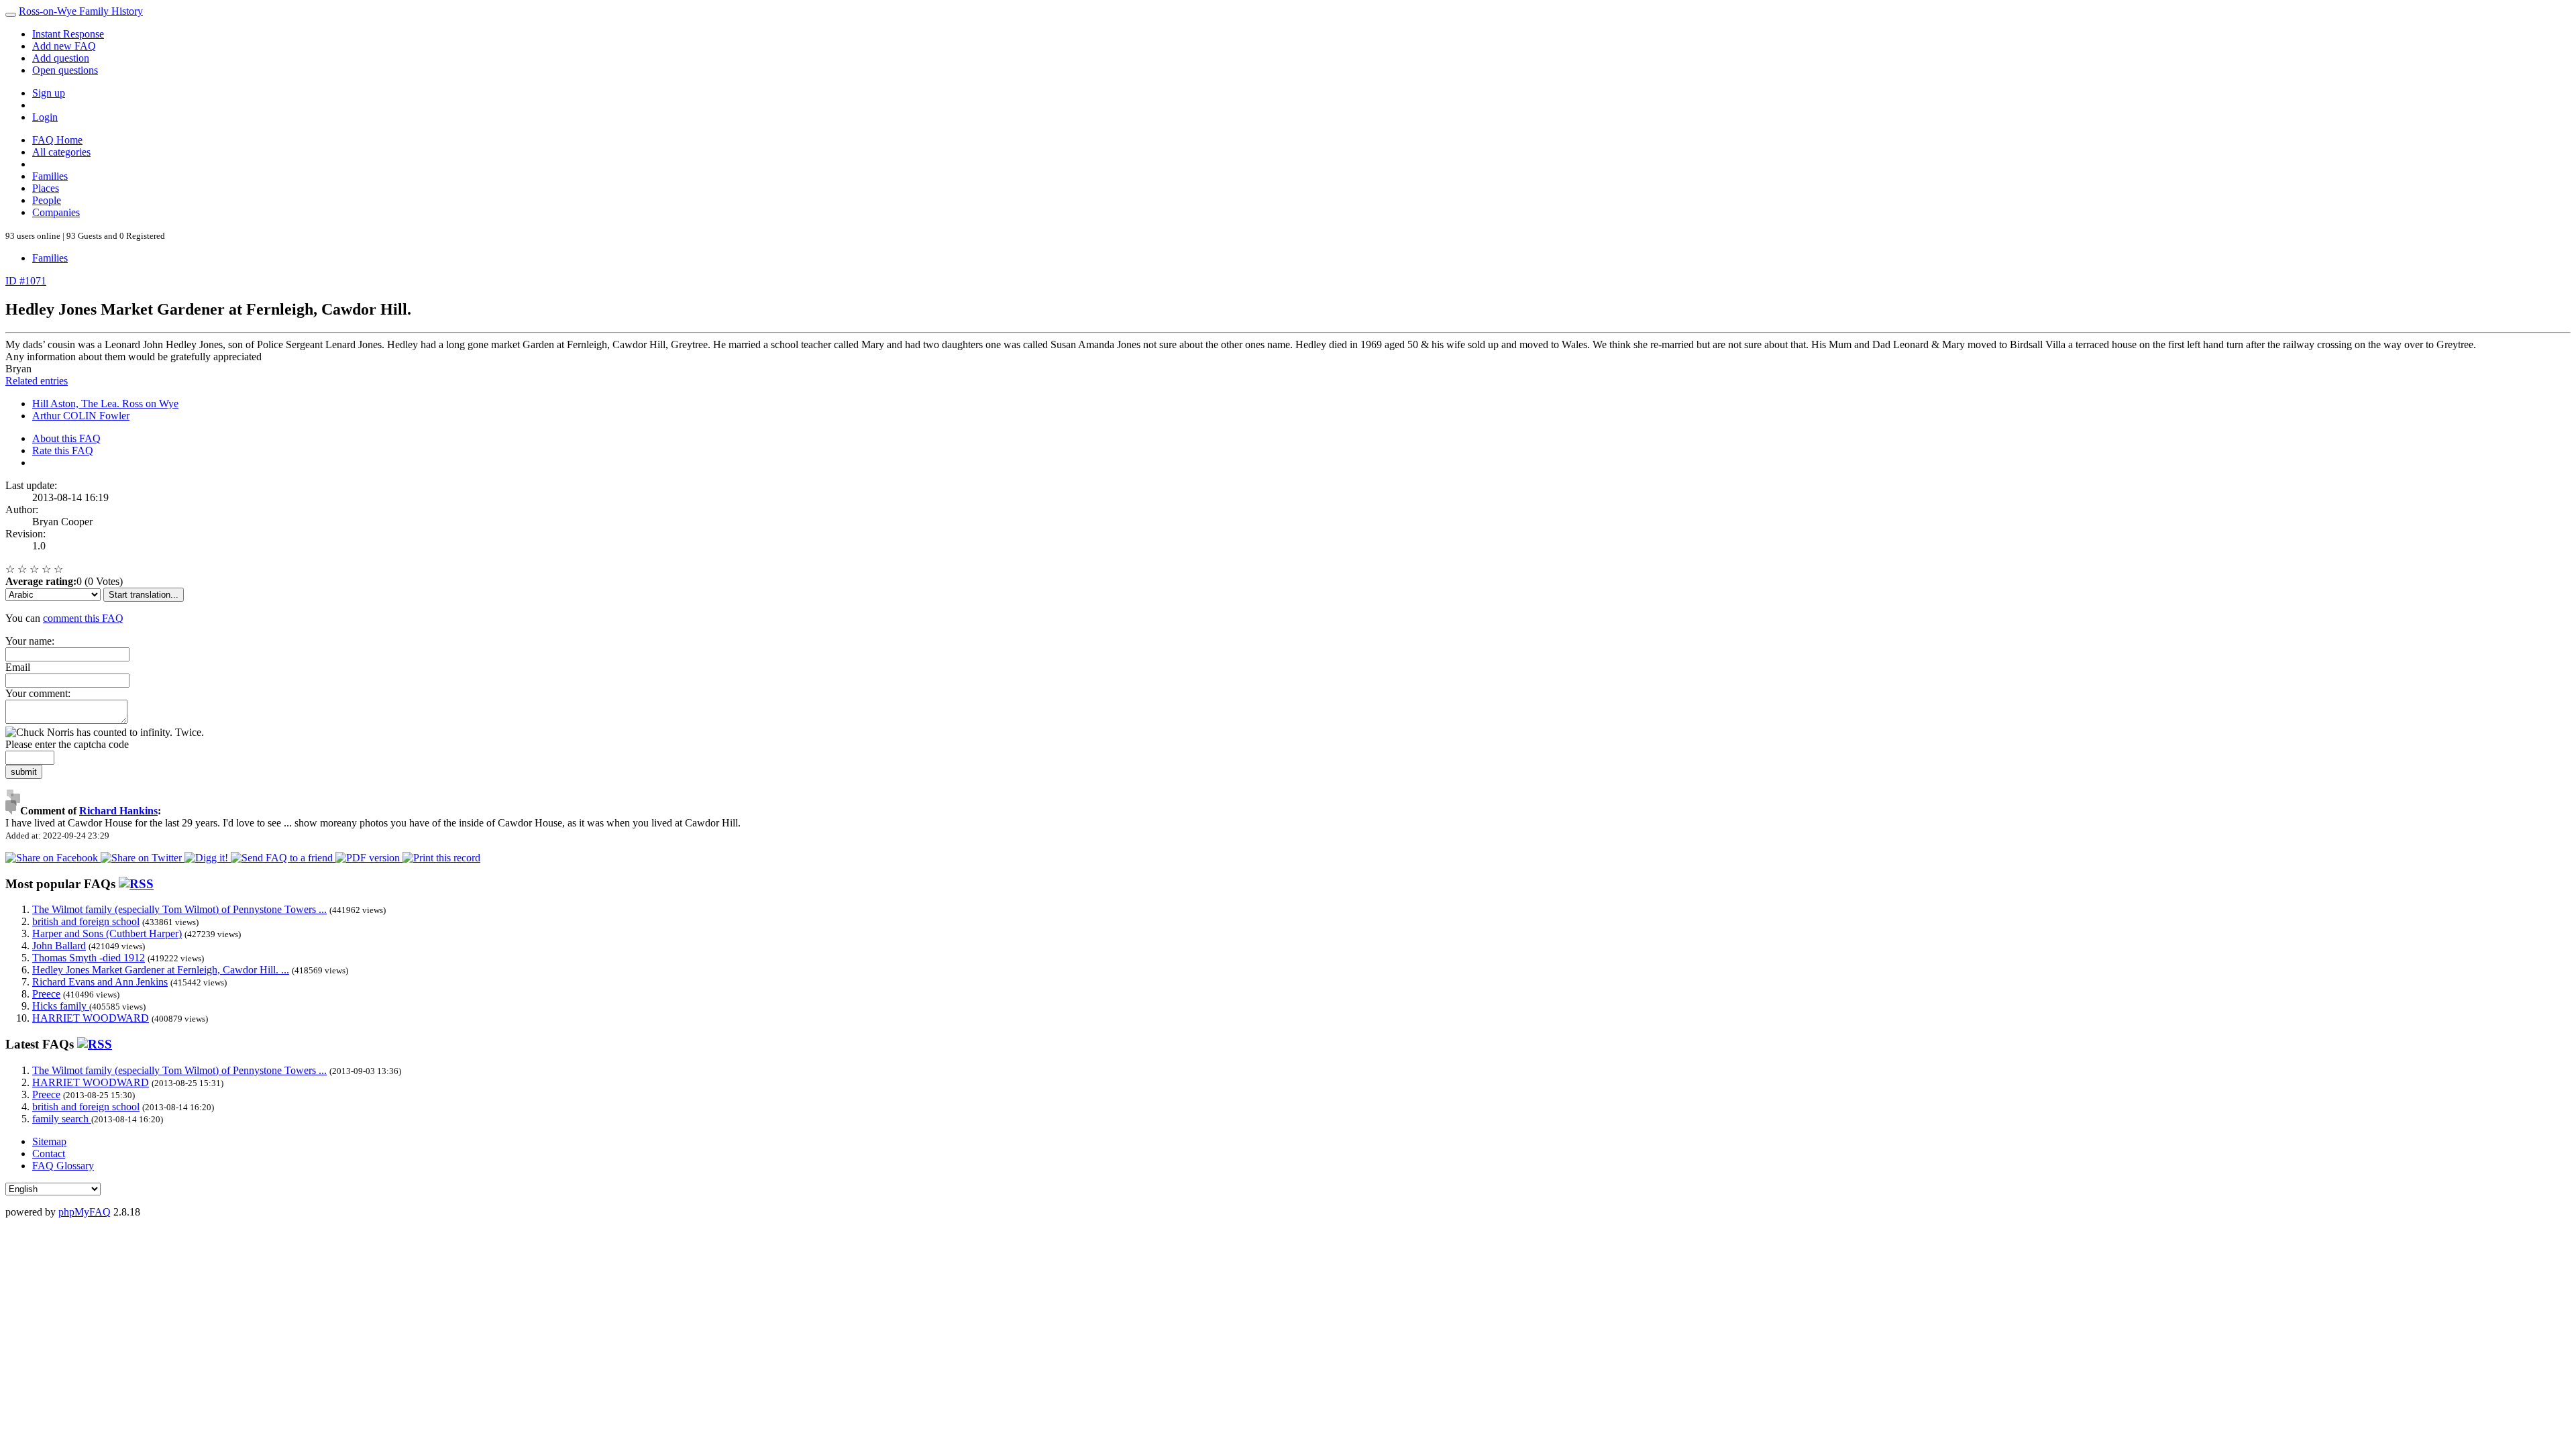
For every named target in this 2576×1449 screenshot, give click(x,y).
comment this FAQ (83, 618)
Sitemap (49, 1141)
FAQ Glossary (63, 1166)
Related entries (37, 381)
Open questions (65, 70)
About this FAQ (66, 438)
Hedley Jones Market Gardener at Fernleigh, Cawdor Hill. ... (161, 970)
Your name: (30, 641)
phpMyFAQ (85, 1212)
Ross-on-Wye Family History (81, 11)
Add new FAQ (64, 46)
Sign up (49, 93)
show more (318, 823)
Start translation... (144, 595)
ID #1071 (26, 281)
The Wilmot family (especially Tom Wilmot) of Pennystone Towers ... (179, 909)
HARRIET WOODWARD (91, 1018)
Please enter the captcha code (67, 744)
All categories (61, 152)
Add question (61, 58)
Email (18, 667)
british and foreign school (86, 921)
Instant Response (68, 34)
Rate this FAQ (63, 450)
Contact (49, 1153)
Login (45, 117)
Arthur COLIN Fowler (81, 416)
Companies (56, 212)
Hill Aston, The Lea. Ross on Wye (105, 404)
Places (46, 188)
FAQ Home (57, 140)
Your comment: (38, 693)
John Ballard (59, 946)
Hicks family (61, 1006)
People (47, 200)
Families (50, 176)
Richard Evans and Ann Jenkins (100, 982)
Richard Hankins (118, 811)
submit (24, 772)
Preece (46, 994)
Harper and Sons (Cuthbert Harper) (107, 933)
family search (62, 1119)
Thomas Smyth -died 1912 (89, 958)
